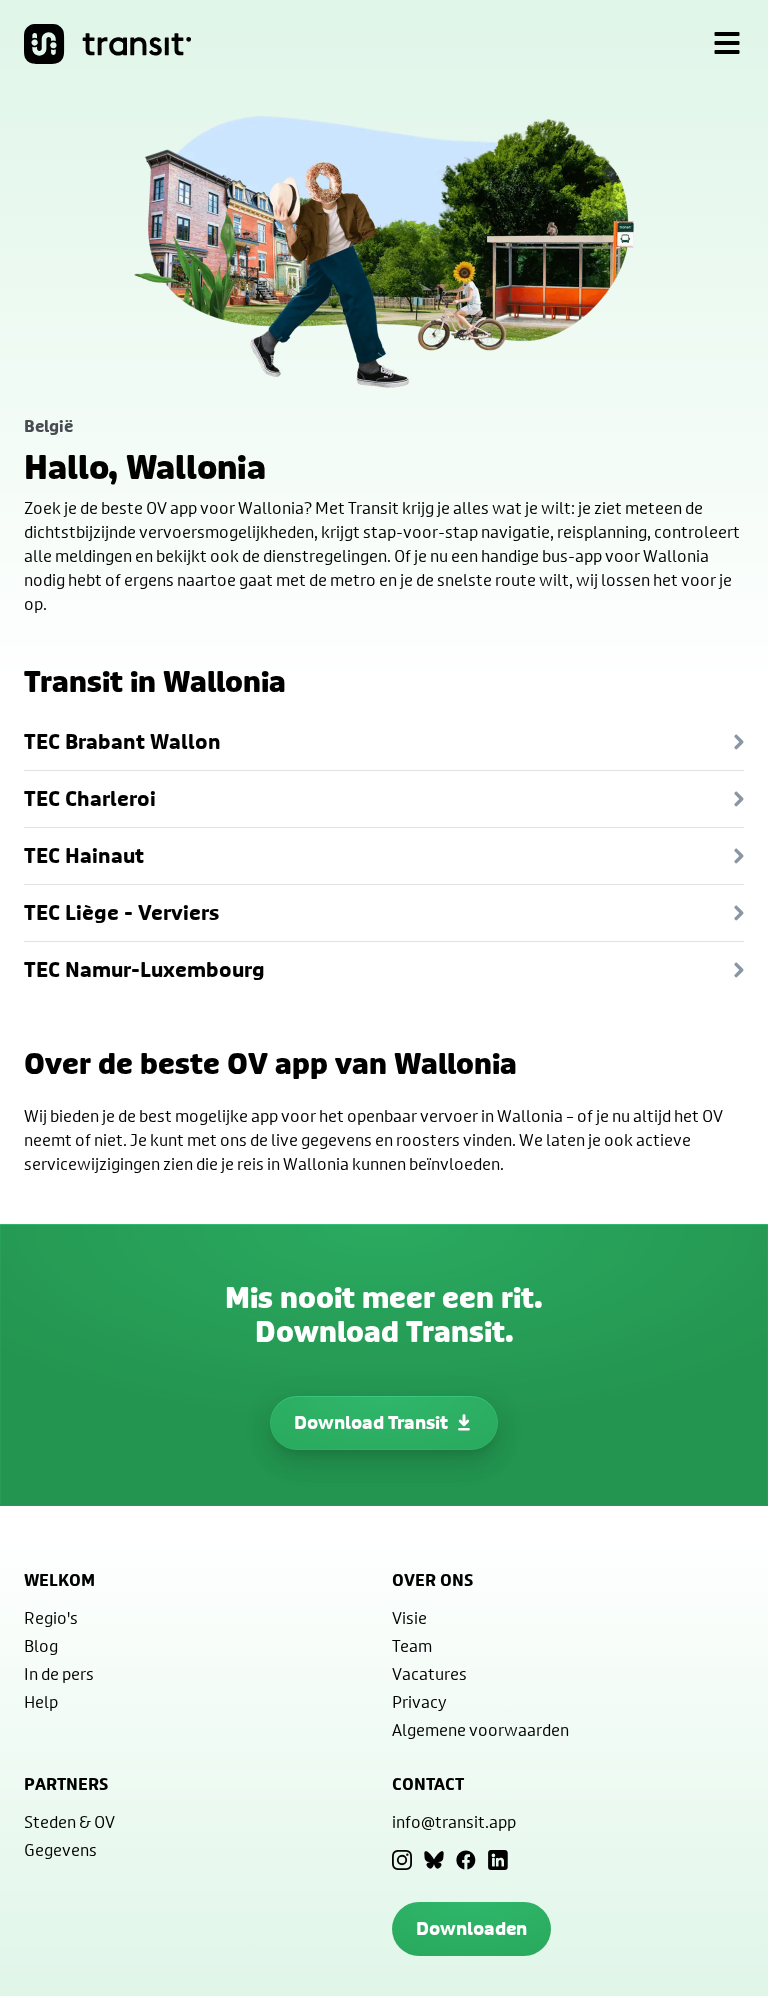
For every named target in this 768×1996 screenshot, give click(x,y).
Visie (409, 1617)
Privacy (419, 1701)
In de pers (59, 1673)
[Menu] (727, 44)
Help (41, 1701)
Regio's (51, 1617)
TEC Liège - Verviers (121, 912)
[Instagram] (402, 1860)
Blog (41, 1645)
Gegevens (60, 1849)
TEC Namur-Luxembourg (144, 969)
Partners (66, 1784)
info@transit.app (454, 1821)
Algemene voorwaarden (480, 1729)
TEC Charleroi (90, 798)
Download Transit (371, 1422)
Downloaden (471, 1928)
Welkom (59, 1580)
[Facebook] (466, 1860)
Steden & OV (69, 1821)
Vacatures (429, 1673)
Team (412, 1645)
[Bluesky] (434, 1860)
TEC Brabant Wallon (122, 741)
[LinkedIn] (498, 1860)
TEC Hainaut (84, 855)
